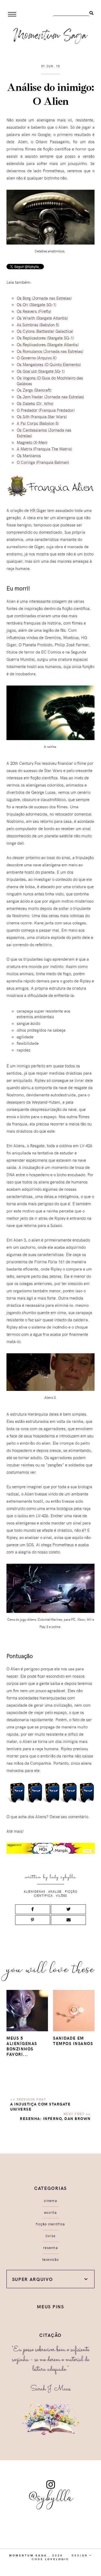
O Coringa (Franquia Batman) (43, 462)
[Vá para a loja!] (50, 1853)
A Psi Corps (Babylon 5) (38, 423)
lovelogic (57, 2559)
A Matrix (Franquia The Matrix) (44, 449)
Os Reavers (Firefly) (34, 311)
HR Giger (38, 510)
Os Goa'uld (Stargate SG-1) (41, 371)
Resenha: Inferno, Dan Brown (55, 2118)
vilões (61, 1895)
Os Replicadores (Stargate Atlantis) (48, 345)
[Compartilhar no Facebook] (33, 1909)
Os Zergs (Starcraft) (34, 390)
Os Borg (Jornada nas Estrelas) (44, 298)
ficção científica (50, 2224)
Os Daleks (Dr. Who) (35, 403)
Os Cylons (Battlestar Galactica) (45, 331)
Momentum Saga (28, 2555)
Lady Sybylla (63, 1877)
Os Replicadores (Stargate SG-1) (45, 338)
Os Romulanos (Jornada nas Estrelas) (50, 351)
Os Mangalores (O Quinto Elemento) (49, 364)
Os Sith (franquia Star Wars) (42, 417)
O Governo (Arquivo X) (37, 358)
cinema (50, 2201)
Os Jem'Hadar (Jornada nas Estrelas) (50, 397)
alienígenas (34, 1891)
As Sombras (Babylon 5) (38, 325)
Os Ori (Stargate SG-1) (36, 304)
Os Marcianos (29, 455)
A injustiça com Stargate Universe (40, 2107)
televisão (51, 2259)
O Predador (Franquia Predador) (46, 410)
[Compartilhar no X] (68, 1909)
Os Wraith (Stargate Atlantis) (42, 318)
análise (55, 1891)
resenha (50, 2248)
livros (51, 2236)
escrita (50, 2212)
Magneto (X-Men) (32, 442)
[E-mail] (68, 1920)
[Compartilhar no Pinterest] (33, 1920)
